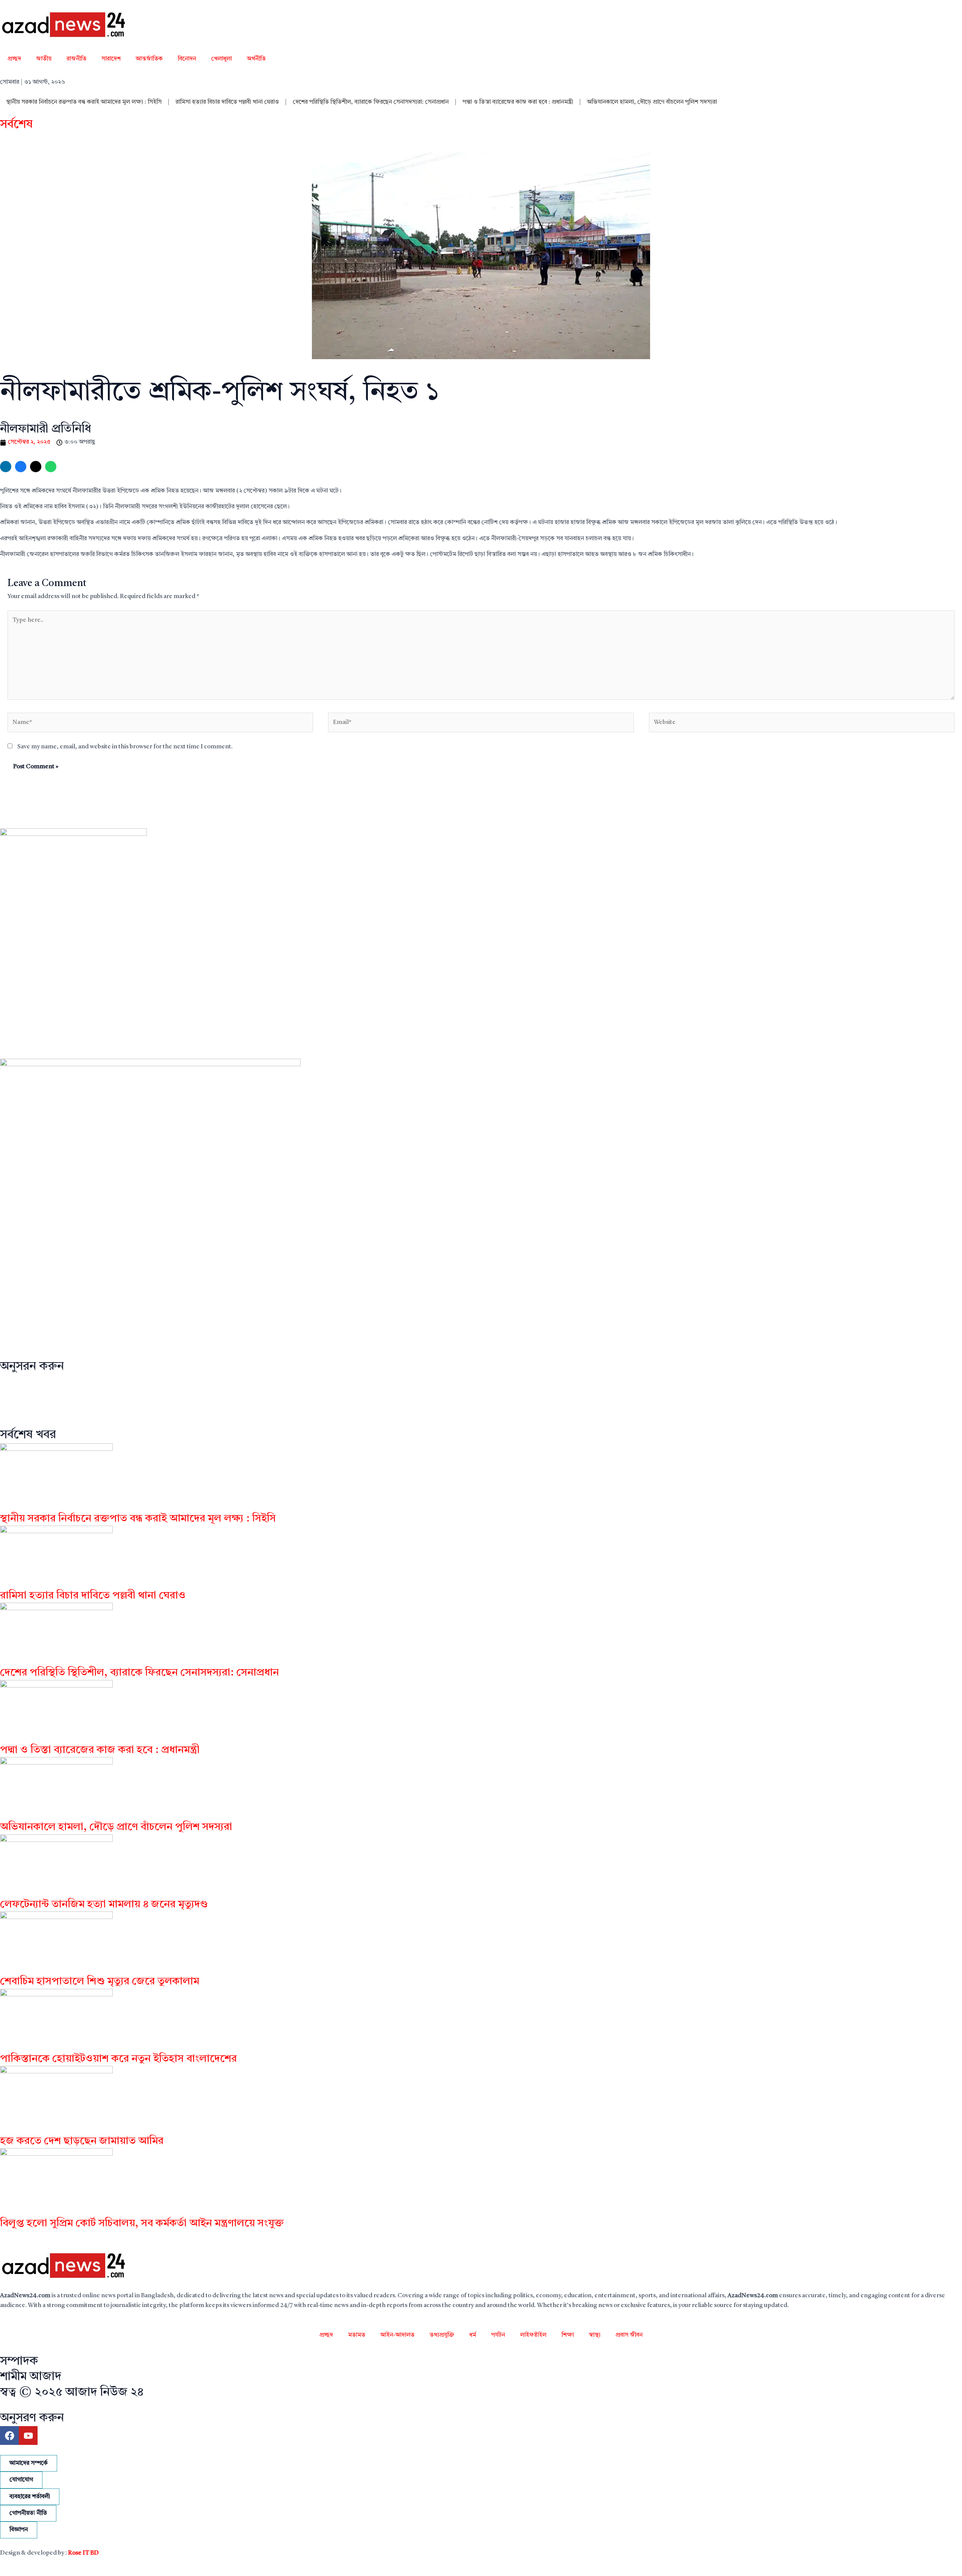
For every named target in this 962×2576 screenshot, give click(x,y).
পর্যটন (498, 2335)
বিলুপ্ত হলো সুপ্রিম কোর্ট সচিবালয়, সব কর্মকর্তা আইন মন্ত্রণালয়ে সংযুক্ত (142, 2224)
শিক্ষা (568, 2335)
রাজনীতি (76, 59)
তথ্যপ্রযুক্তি (442, 2335)
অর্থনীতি (256, 59)
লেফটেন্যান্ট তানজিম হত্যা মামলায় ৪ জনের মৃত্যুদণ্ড (104, 1905)
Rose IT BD (83, 2553)
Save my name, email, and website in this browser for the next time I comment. (125, 747)
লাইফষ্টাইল (533, 2335)
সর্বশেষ (16, 125)
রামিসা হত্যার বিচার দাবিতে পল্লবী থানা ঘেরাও (227, 102)
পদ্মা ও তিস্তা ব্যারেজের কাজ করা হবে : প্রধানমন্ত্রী (518, 102)
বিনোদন (187, 59)
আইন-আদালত (397, 2335)
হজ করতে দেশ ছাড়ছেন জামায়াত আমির (82, 2141)
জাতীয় (44, 59)
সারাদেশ (111, 59)
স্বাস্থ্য (595, 2335)
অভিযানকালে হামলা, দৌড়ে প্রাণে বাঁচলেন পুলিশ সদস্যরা (652, 102)
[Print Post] (6, 467)
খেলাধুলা (222, 59)
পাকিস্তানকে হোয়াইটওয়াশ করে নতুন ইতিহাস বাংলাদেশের (118, 2059)
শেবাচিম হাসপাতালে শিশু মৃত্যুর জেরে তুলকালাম (100, 1982)
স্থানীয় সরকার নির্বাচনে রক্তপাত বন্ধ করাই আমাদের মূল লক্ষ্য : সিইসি (84, 102)
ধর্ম (473, 2335)
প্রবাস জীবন (629, 2335)
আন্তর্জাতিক (149, 59)
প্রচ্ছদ (14, 59)
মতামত (357, 2335)
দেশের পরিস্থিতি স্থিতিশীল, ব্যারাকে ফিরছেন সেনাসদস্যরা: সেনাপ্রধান (371, 102)
